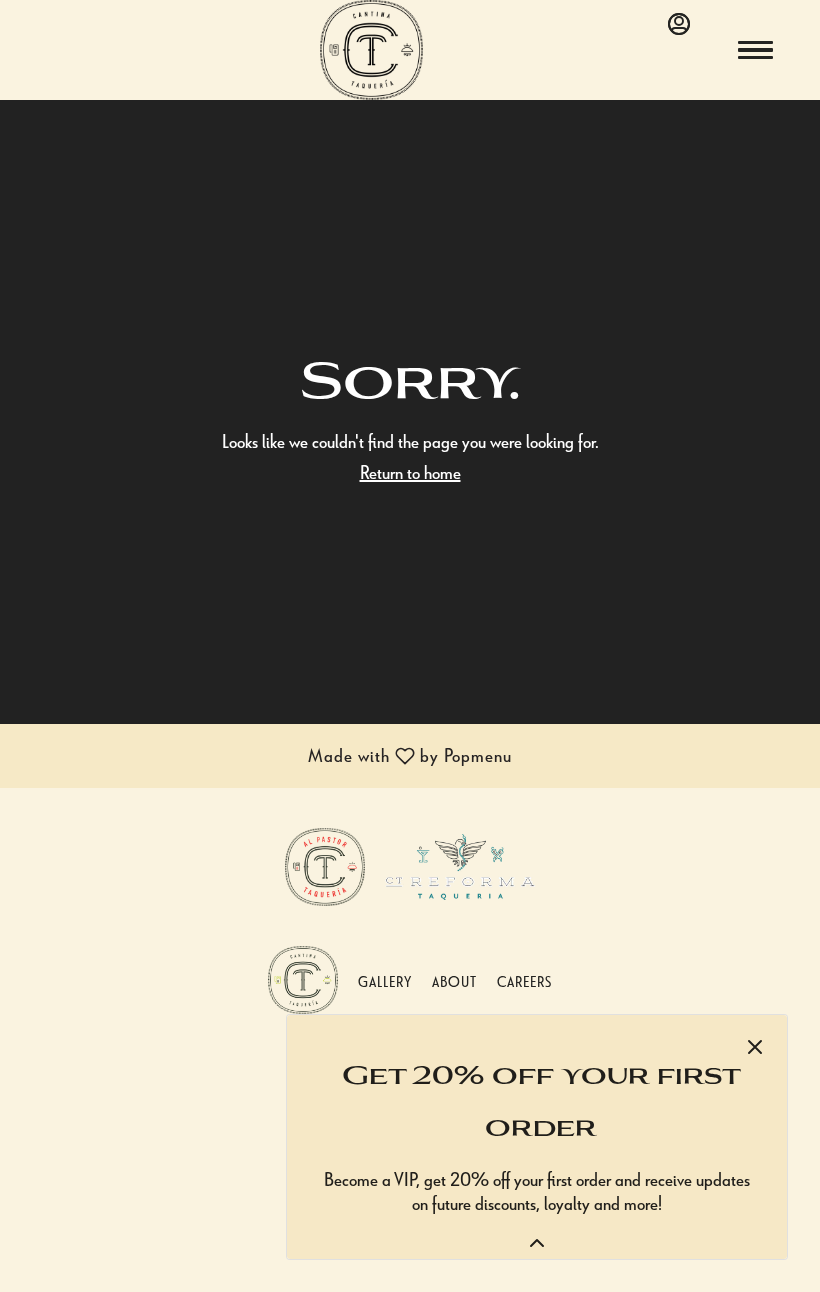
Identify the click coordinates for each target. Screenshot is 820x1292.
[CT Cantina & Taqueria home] (410, 50)
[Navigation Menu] (755, 50)
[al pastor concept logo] (325, 863)
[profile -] (679, 24)
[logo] (303, 976)
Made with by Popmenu (263, 757)
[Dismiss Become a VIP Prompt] (755, 1047)
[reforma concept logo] (460, 863)
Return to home (410, 471)
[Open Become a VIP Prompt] (537, 1243)
